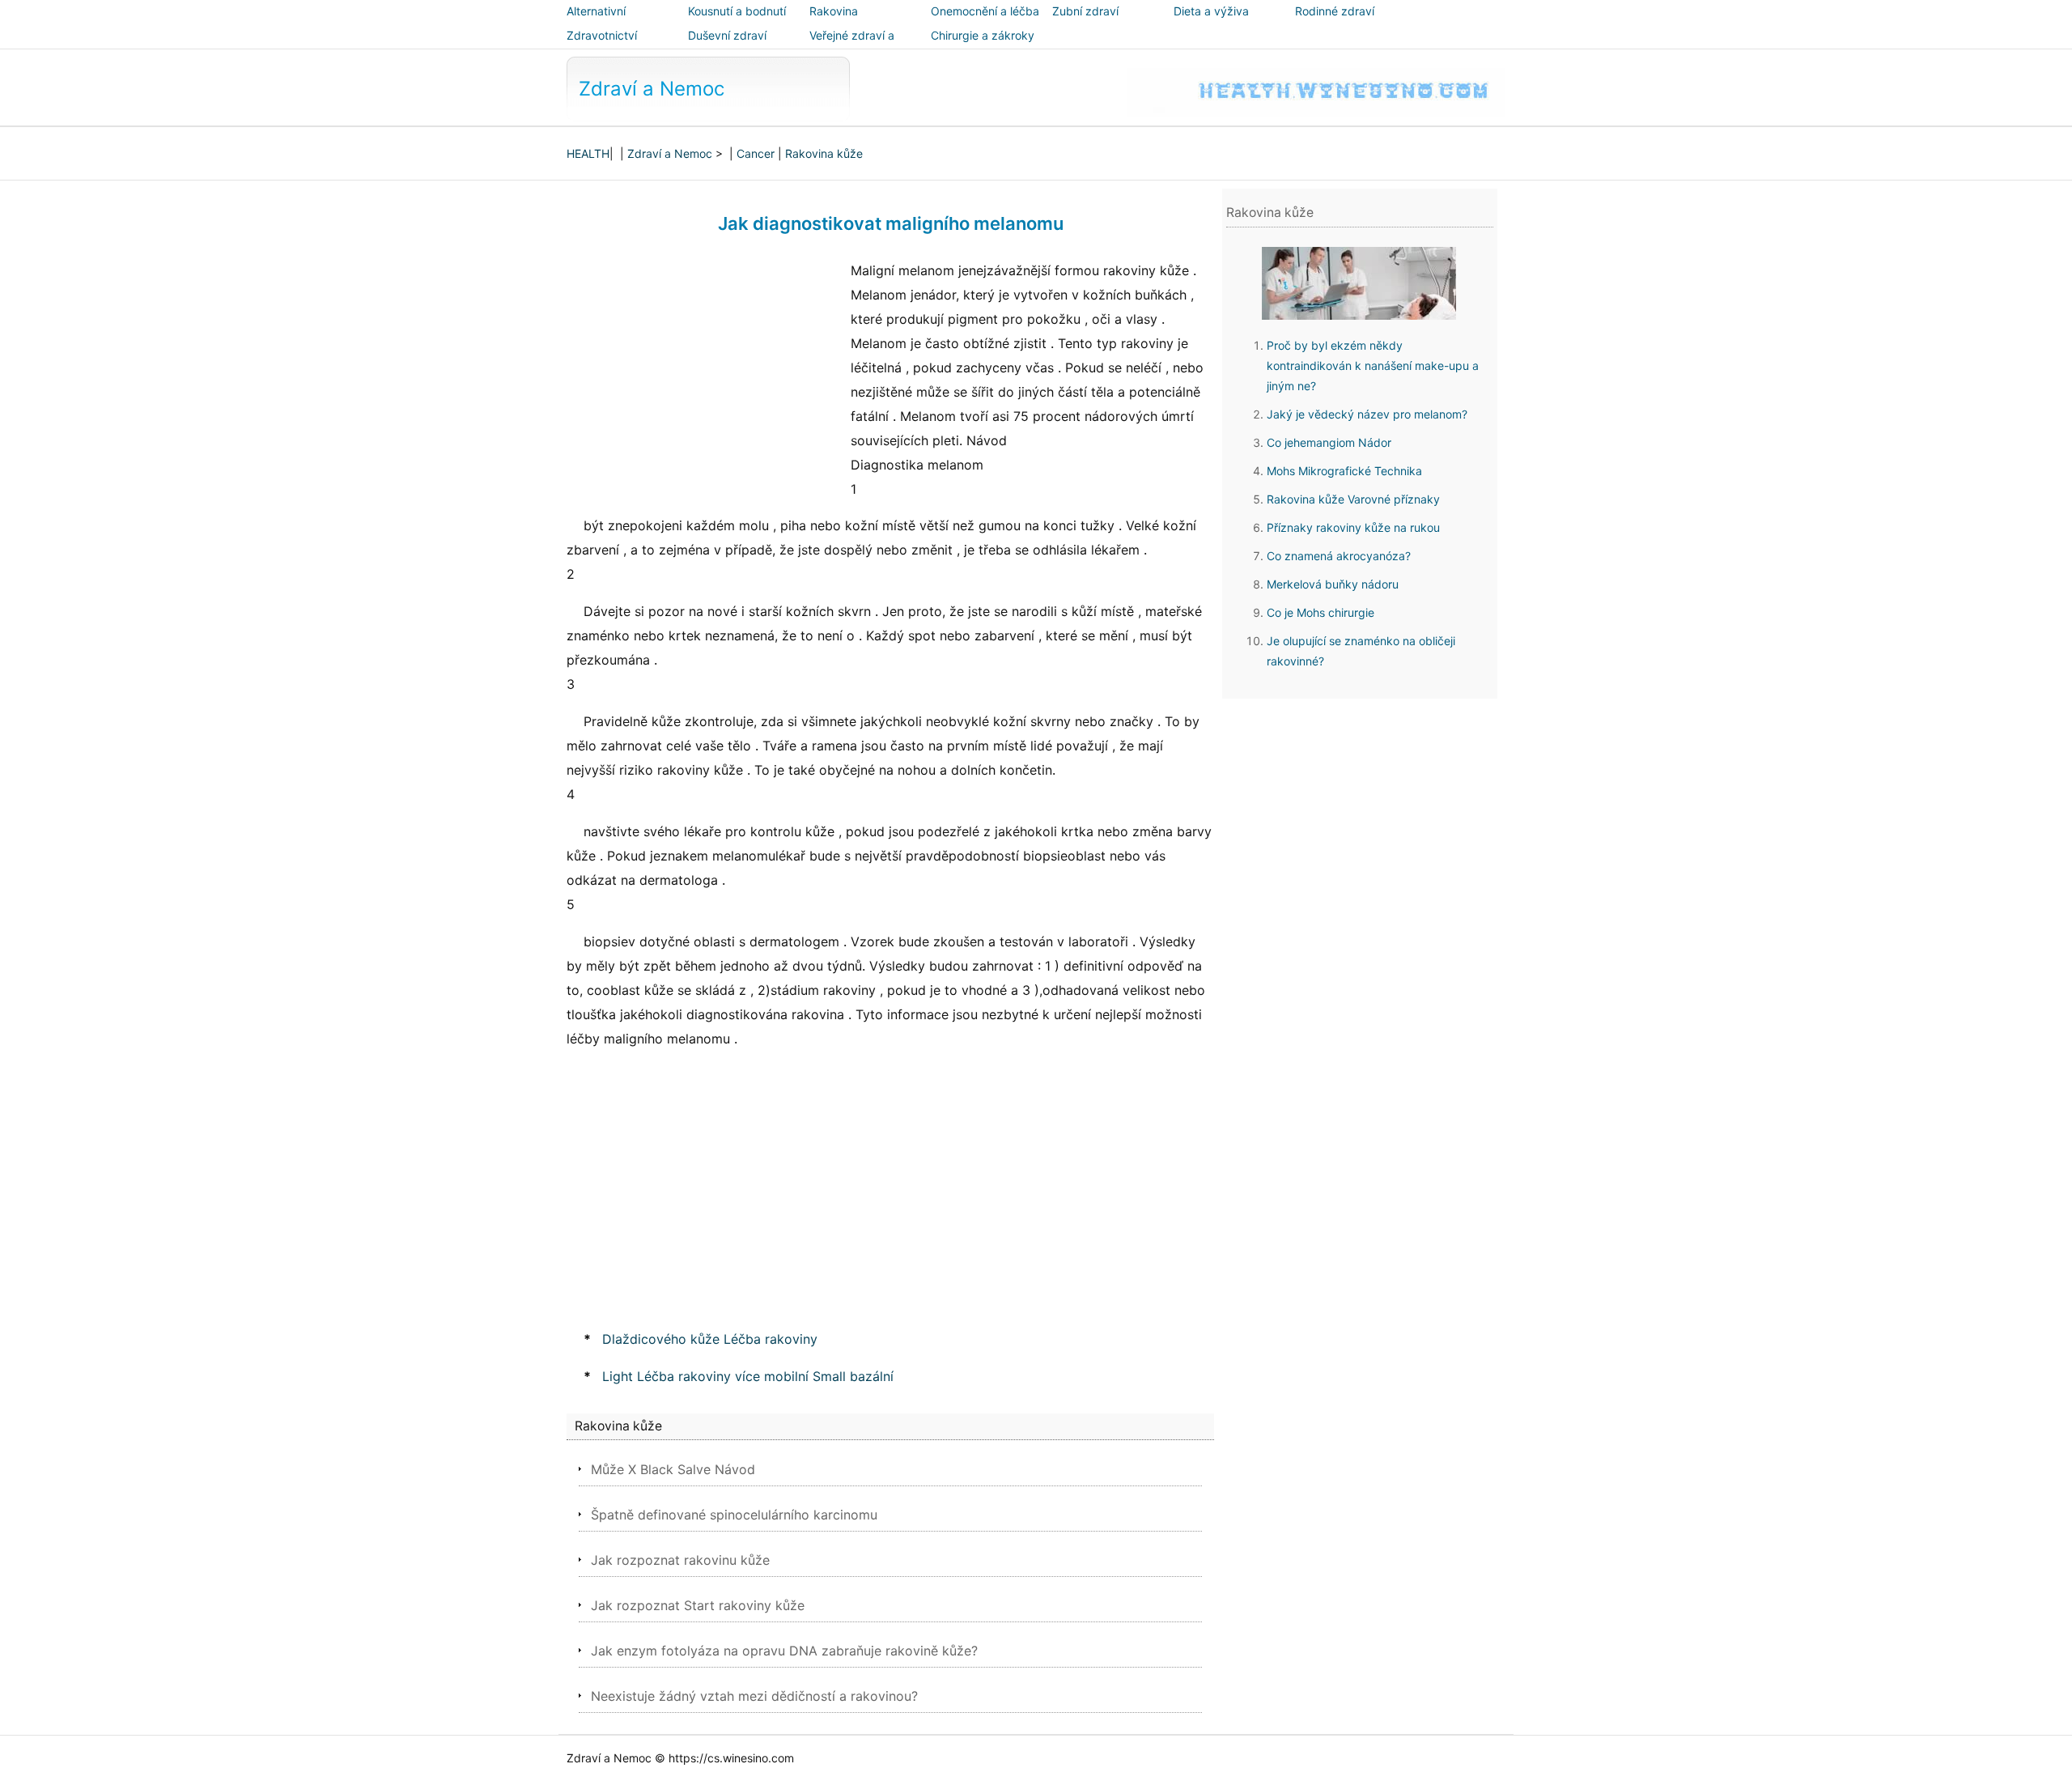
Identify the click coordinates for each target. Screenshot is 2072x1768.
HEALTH (588, 153)
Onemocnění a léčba (985, 11)
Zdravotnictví (602, 35)
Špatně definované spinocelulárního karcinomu (734, 1515)
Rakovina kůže (824, 153)
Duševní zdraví (727, 35)
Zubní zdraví (1085, 11)
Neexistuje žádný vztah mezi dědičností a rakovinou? (754, 1696)
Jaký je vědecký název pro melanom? (1367, 414)
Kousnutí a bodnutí (737, 11)
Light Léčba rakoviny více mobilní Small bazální (748, 1376)
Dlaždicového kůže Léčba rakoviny (710, 1339)
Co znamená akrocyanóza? (1339, 556)
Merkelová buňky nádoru (1333, 584)
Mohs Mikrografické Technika (1344, 471)
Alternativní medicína (596, 22)
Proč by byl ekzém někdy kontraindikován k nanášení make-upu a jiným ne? (1373, 365)
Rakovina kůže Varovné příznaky (1353, 499)
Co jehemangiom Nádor (1329, 442)
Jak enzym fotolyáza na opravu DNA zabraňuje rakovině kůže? (784, 1651)
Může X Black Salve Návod (673, 1469)
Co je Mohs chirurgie (1320, 612)
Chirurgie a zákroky (983, 35)
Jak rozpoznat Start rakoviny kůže (698, 1605)
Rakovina (834, 11)
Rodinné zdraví (1335, 11)
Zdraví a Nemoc (652, 89)
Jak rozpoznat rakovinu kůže (680, 1560)
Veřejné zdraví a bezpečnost (852, 47)
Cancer (756, 153)
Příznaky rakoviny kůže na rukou (1353, 527)
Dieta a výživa (1211, 11)
